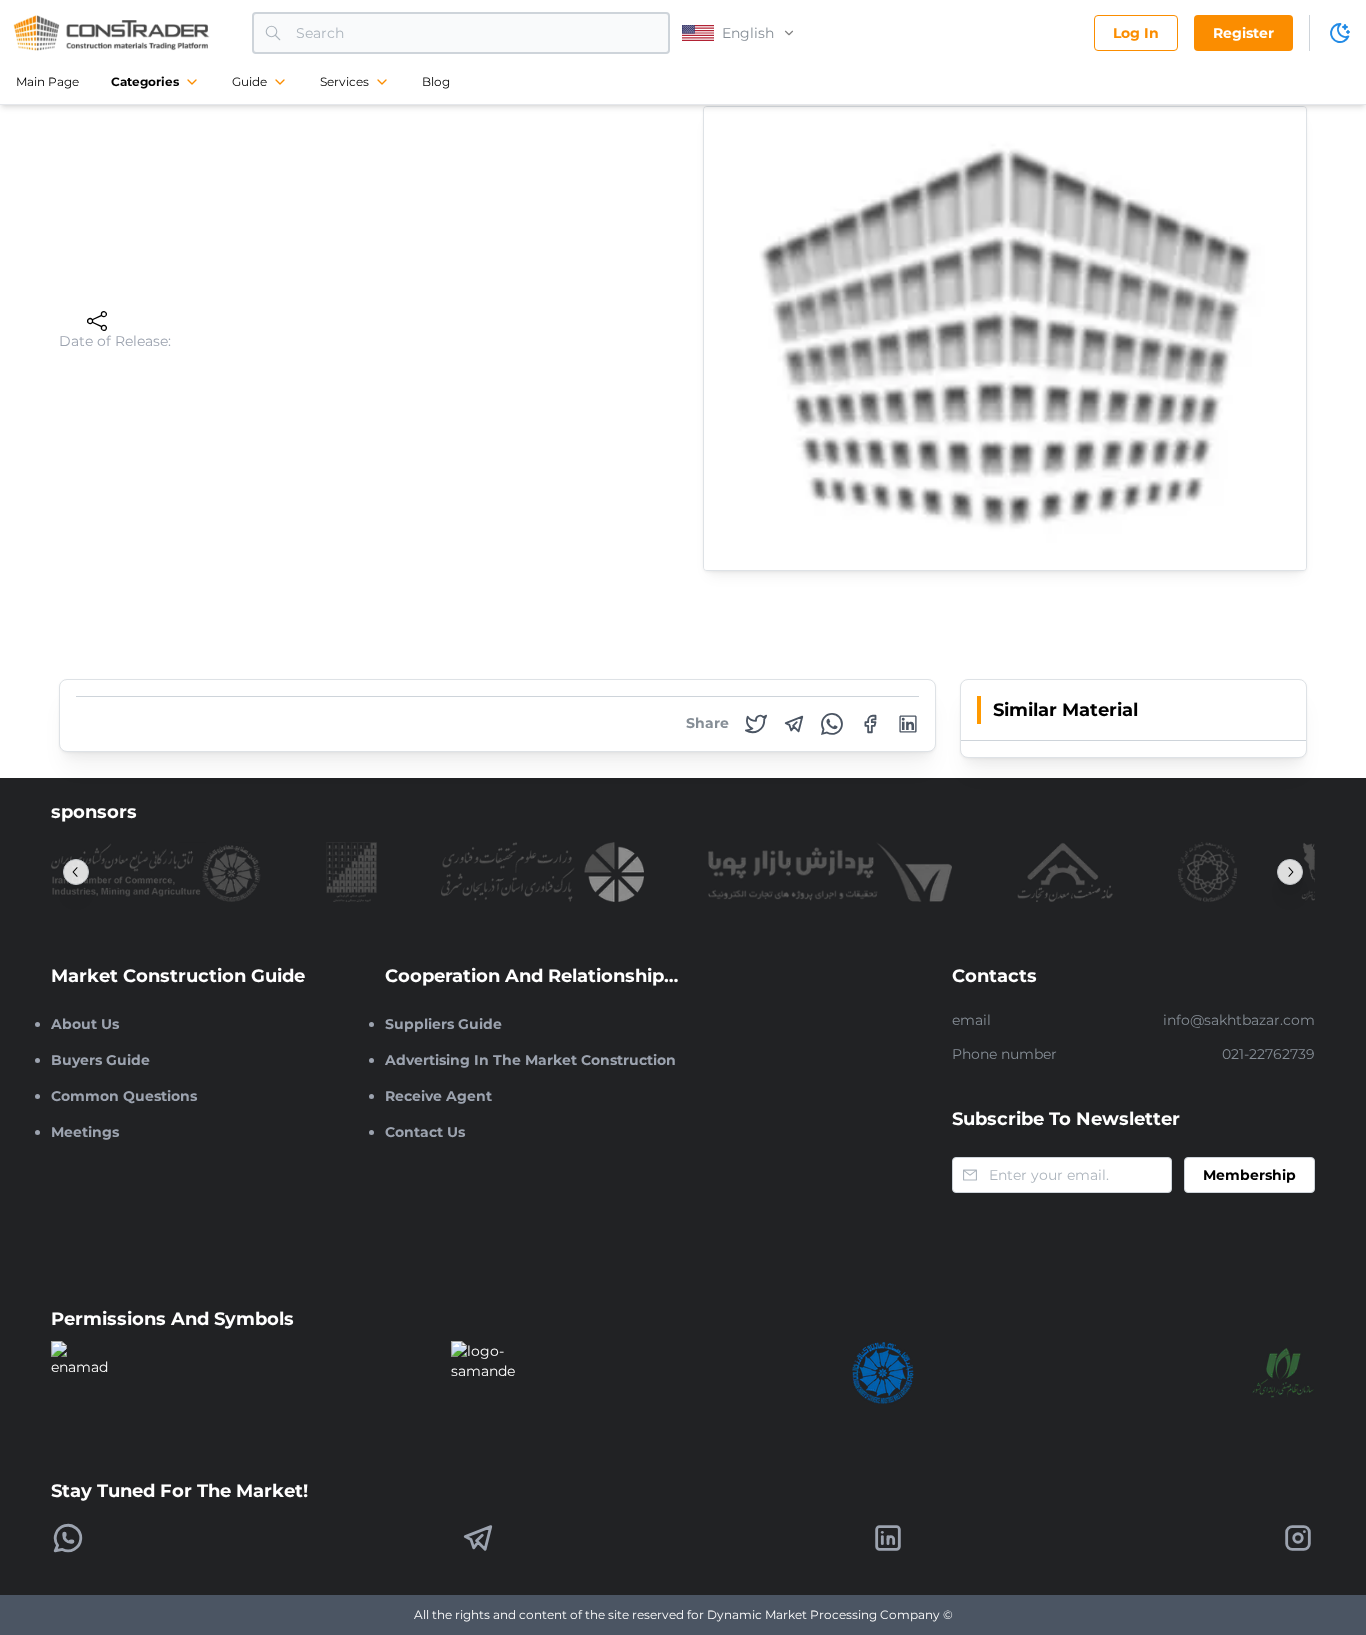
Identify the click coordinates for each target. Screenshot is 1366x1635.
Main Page (47, 81)
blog (436, 81)
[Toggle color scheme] (1340, 33)
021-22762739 (1268, 1054)
